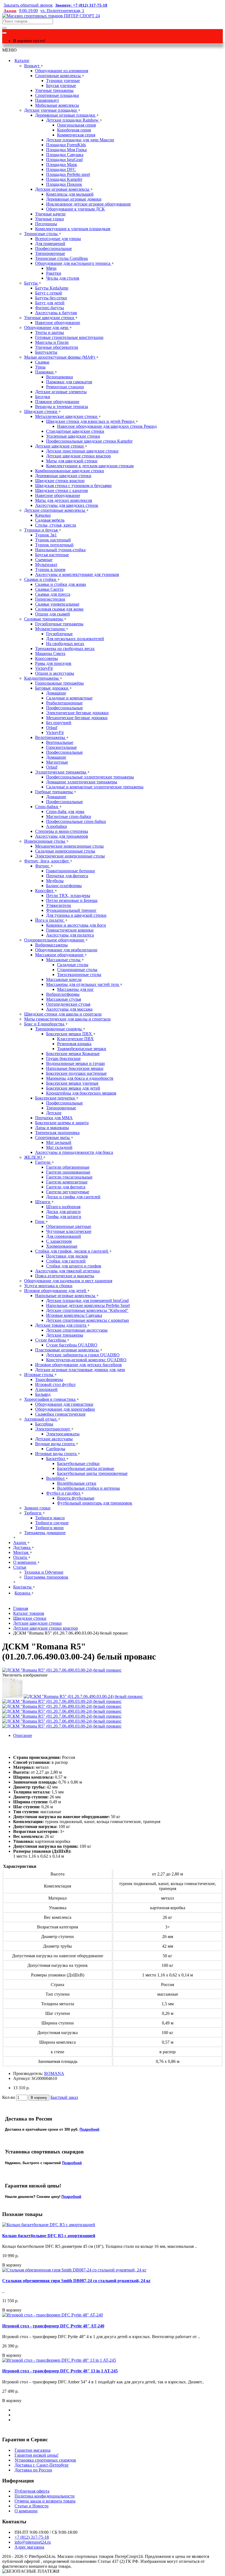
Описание (23, 1735)
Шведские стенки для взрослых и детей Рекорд (91, 421)
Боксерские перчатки (56, 1098)
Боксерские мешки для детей (73, 1088)
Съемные (44, 560)
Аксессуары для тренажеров (62, 836)
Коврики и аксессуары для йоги (76, 925)
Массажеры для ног (75, 989)
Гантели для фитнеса (66, 1187)
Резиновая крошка (74, 1044)
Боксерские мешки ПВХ (70, 1034)
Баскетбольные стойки (78, 1463)
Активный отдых (41, 1419)
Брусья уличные (61, 85)
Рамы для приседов (53, 663)
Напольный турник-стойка (60, 550)
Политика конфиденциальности (45, 2496)
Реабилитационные (64, 703)
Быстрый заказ (64, 2097)
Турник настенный (53, 540)
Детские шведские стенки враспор (78, 456)
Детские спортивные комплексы (55, 510)
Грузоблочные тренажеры (59, 624)
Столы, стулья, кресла (56, 525)
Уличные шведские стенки (50, 318)
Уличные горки (50, 219)
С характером (59, 1241)
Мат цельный (59, 1142)
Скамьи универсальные (57, 604)
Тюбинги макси (50, 1518)
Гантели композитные (67, 1182)
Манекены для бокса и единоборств (80, 1078)
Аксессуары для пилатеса (70, 935)
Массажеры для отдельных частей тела (83, 984)
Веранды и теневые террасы (62, 407)
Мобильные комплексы (57, 105)
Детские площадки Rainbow (73, 120)
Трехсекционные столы (79, 975)
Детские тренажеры (65, 1335)
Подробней (89, 2129)
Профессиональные (54, 248)
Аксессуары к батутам (56, 313)
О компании (26, 2511)
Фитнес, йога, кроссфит (47, 861)
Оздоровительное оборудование (55, 940)
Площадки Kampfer (64, 179)
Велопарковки (60, 377)
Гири (40, 1221)
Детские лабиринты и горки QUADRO (83, 1355)
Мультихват (46, 565)
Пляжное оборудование (57, 402)
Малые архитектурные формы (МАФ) (60, 357)
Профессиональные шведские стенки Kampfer (89, 441)
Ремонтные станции (65, 387)
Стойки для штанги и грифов (74, 1266)
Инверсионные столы (45, 841)
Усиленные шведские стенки (73, 436)
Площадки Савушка (65, 155)
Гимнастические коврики (70, 930)
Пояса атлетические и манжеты (65, 1276)
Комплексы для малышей (70, 194)
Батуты (31, 283)
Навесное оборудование (58, 323)
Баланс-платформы (64, 886)
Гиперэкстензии (50, 599)
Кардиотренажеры (42, 678)
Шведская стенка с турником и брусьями (73, 486)
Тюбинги (33, 1513)
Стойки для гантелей (66, 1261)
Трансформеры (49, 1380)
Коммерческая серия (76, 135)
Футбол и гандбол (64, 1493)
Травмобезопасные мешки (82, 1049)
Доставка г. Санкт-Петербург (42, 2465)
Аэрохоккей (46, 1389)
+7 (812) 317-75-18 (32, 2537)
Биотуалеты (46, 352)
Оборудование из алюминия (62, 71)
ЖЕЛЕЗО (34, 1157)
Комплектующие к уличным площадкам (73, 229)
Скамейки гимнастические (60, 1414)
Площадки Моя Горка (66, 150)
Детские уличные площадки (51, 110)
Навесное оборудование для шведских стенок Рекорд (107, 426)
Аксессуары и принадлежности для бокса (74, 1152)
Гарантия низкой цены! (36, 2455)
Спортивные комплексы (58, 76)
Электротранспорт (53, 1429)
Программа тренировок (46, 1577)
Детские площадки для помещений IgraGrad (87, 1300)
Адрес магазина (29, 2547)
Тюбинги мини (49, 1528)
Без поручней (59, 723)
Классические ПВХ (75, 1039)
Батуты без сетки (51, 298)
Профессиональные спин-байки (76, 821)
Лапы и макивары (52, 1128)
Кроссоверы (47, 658)
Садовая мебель (50, 520)
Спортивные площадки (57, 95)
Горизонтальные (61, 747)
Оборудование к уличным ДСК (75, 209)
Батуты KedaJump (52, 288)
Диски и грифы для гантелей (73, 1197)
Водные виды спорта (55, 1444)
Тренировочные (50, 253)
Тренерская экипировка (57, 1133)
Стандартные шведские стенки (75, 431)
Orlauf (52, 728)
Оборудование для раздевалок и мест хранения (68, 1281)
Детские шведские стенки (60, 446)
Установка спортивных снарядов (45, 2460)
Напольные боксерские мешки (75, 1068)
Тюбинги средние (52, 1523)
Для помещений (50, 244)
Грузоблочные (59, 634)
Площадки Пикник (64, 184)
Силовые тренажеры (44, 619)
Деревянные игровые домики (74, 199)
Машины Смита (50, 653)
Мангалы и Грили (52, 342)
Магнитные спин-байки (69, 816)
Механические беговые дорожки (77, 718)
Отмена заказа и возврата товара (45, 2501)
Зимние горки (37, 1508)
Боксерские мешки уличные (72, 1083)
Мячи (51, 268)
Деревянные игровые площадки (66, 115)
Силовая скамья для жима (59, 609)
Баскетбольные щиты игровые (86, 1468)
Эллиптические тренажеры (61, 772)
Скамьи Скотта (49, 589)
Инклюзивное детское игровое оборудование (88, 204)
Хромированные (62, 1246)
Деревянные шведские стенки (63, 476)
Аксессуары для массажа (69, 1009)
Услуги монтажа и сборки (48, 1286)
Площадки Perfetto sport (68, 174)
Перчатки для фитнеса (67, 876)
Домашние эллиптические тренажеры (82, 782)
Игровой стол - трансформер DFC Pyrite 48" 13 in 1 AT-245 (60, 2371)
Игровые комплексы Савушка (74, 1315)
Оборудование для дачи (47, 327)
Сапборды (56, 1449)
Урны (40, 367)
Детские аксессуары (54, 1439)
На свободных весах (65, 644)
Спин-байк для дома (65, 812)
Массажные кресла (64, 979)
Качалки (43, 515)
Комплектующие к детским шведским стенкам (90, 466)
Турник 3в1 (46, 535)
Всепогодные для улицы (58, 239)
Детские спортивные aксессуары (77, 1330)
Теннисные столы (41, 234)
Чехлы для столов (63, 278)
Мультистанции (50, 629)
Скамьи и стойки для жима (61, 584)
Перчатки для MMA (54, 1118)
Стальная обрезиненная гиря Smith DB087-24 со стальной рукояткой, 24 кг (76, 2281)
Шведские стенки (41, 411)
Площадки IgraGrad (64, 160)
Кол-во (9, 2097)
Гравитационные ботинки (71, 871)
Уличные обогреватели (57, 347)
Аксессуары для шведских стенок (67, 505)
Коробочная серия (74, 130)
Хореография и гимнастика (50, 1399)
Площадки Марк (62, 164)
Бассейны (44, 1424)
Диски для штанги (63, 1212)
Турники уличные (63, 81)
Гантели (43, 1162)
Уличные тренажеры (54, 90)
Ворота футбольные (76, 1498)
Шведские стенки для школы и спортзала (63, 1014)
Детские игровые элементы (61, 392)
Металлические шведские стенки (67, 416)
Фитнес (43, 866)
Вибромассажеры (51, 945)
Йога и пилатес (50, 920)
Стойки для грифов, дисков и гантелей (72, 1251)
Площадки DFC (61, 169)
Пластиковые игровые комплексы (67, 1350)
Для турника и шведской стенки (76, 915)
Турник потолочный (54, 545)
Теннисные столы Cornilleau (61, 258)
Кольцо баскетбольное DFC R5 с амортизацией (49, 2236)
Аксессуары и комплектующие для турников (77, 574)
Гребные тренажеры (54, 792)
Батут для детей (50, 303)
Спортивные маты (53, 1137)
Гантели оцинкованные (68, 1172)
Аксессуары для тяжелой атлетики (67, 1271)
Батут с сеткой (49, 293)
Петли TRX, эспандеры (68, 895)
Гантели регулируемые (68, 1192)
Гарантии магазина (33, 2450)
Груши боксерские (63, 1058)
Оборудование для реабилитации (66, 950)
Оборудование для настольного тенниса (73, 263)
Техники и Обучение (44, 1572)
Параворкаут (47, 100)
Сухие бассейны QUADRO (72, 1345)
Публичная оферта (32, 2491)
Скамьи (42, 362)
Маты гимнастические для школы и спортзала (67, 1019)
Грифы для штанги (64, 1217)
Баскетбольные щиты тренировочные (92, 1473)
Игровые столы (39, 1375)
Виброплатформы (63, 994)
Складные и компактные (69, 698)
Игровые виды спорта (56, 1454)
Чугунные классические (69, 1231)
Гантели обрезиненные (68, 1167)
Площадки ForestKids (66, 145)
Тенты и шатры (50, 332)
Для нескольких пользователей (75, 639)
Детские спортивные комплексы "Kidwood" (87, 1310)
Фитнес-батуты (50, 308)
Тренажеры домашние (45, 1533)
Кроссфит (45, 891)
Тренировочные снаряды (59, 1029)
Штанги (43, 1202)
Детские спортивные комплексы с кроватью (88, 1320)
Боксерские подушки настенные (76, 1073)
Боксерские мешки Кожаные (73, 1054)
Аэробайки (57, 826)
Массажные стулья (64, 999)
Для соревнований (64, 1236)
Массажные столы (64, 960)
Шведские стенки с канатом (61, 490)
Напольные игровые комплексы (66, 1296)
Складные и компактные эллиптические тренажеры (95, 787)
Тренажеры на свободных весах (65, 649)
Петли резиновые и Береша (72, 900)
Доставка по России (33, 2470)
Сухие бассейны (51, 1340)
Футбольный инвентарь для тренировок (95, 1503)
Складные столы (73, 965)
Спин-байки (47, 807)
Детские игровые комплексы (63, 189)
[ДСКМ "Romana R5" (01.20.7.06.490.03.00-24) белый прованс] (62, 1670)
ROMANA (54, 2073)
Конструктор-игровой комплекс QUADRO (86, 1360)
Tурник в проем (50, 570)
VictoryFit (44, 668)
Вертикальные (60, 742)
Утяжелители (59, 905)
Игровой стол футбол (55, 1384)
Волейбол (56, 1478)
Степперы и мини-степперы (62, 831)
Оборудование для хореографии (65, 1409)
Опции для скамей (53, 614)
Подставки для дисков (67, 1256)
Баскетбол (56, 1459)
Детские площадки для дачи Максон (80, 140)
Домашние (56, 693)
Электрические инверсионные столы (70, 856)
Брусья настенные (52, 555)
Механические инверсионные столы (69, 846)
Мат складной (59, 1147)
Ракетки (54, 273)
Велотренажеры (51, 737)
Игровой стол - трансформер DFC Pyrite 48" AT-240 (53, 2326)
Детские (54, 1113)
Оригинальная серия (76, 125)
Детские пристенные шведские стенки (82, 451)
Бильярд (43, 1394)
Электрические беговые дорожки (77, 713)
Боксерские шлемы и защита (62, 1123)
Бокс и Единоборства (45, 1024)
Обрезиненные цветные (69, 1226)
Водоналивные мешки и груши (75, 1063)
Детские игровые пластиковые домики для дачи (80, 1370)
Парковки (45, 372)
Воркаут (32, 66)
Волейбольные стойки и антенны (88, 1488)
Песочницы (46, 224)
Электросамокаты (63, 1434)
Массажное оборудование (60, 955)
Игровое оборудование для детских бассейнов (78, 1365)
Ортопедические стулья (68, 1004)
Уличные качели (50, 214)
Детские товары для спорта (61, 1325)
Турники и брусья (41, 530)
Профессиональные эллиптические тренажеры (90, 777)
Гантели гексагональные (69, 1177)
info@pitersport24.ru (33, 2542)
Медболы (55, 881)
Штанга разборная (63, 1207)
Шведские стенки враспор (60, 481)
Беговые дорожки (52, 688)
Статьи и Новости (32, 2506)
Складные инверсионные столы (65, 851)
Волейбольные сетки (77, 1483)
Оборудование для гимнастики (64, 1404)
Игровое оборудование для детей (56, 1291)
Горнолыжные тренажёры (59, 683)
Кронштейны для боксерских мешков (81, 1093)
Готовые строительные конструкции (69, 337)
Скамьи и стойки (41, 579)
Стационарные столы (77, 970)
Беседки (43, 397)
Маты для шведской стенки (72, 461)
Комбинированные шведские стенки (70, 471)
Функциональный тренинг (71, 910)
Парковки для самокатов (69, 382)
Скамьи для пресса (53, 594)
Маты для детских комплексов (64, 500)
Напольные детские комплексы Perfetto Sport (88, 1305)
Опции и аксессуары (55, 673)
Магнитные (57, 762)
